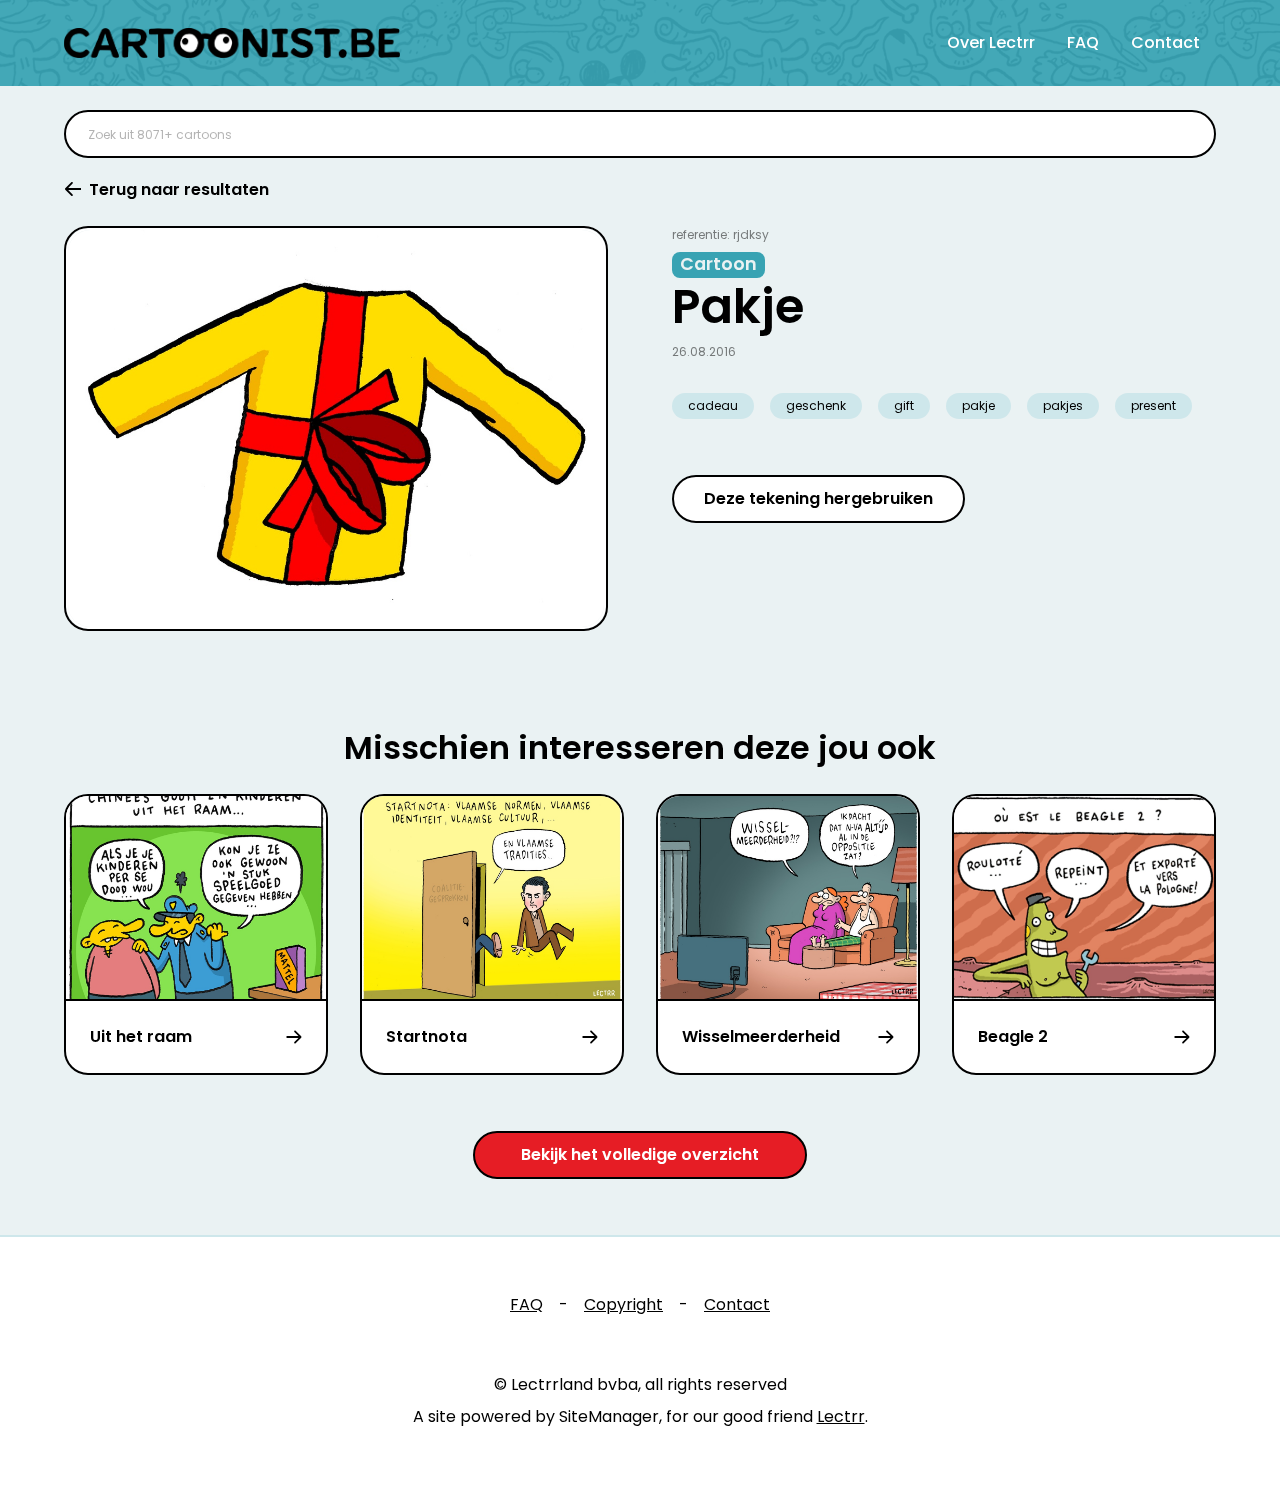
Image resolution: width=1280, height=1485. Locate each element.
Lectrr (841, 1416)
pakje (978, 405)
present (1153, 405)
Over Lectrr (991, 42)
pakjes (1063, 405)
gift (904, 405)
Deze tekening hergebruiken (818, 498)
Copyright (623, 1304)
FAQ (1083, 42)
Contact (1165, 42)
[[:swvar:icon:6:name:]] (1188, 134)
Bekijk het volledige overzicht (640, 1154)
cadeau (713, 405)
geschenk (816, 405)
